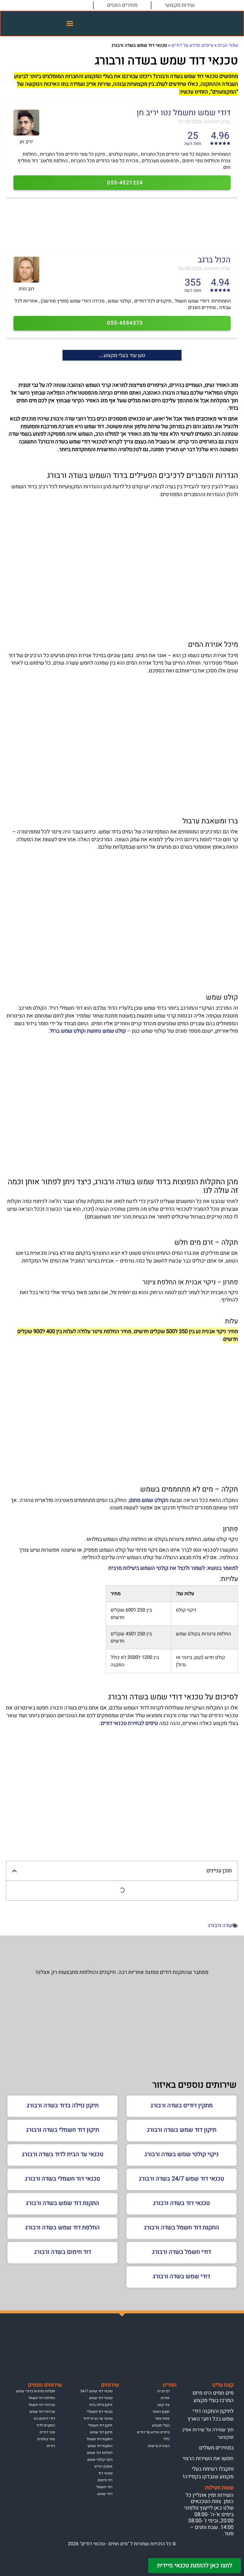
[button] (70, 24)
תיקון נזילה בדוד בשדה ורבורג (63, 2105)
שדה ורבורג (220, 1926)
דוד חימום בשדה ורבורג (63, 2252)
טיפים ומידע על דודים (192, 45)
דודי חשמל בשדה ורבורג (182, 2252)
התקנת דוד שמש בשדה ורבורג (62, 2203)
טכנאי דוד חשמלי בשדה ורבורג (62, 2179)
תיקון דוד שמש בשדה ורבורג (182, 2130)
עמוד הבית (228, 45)
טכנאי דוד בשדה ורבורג (182, 2203)
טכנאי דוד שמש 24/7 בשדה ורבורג (182, 2179)
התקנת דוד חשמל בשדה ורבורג (182, 2227)
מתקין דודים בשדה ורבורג (182, 2105)
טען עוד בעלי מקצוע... (122, 355)
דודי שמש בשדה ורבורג (182, 2276)
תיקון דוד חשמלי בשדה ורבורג (63, 2130)
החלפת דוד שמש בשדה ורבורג (62, 2227)
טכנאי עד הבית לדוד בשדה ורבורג (63, 2154)
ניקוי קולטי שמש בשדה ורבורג (182, 2154)
